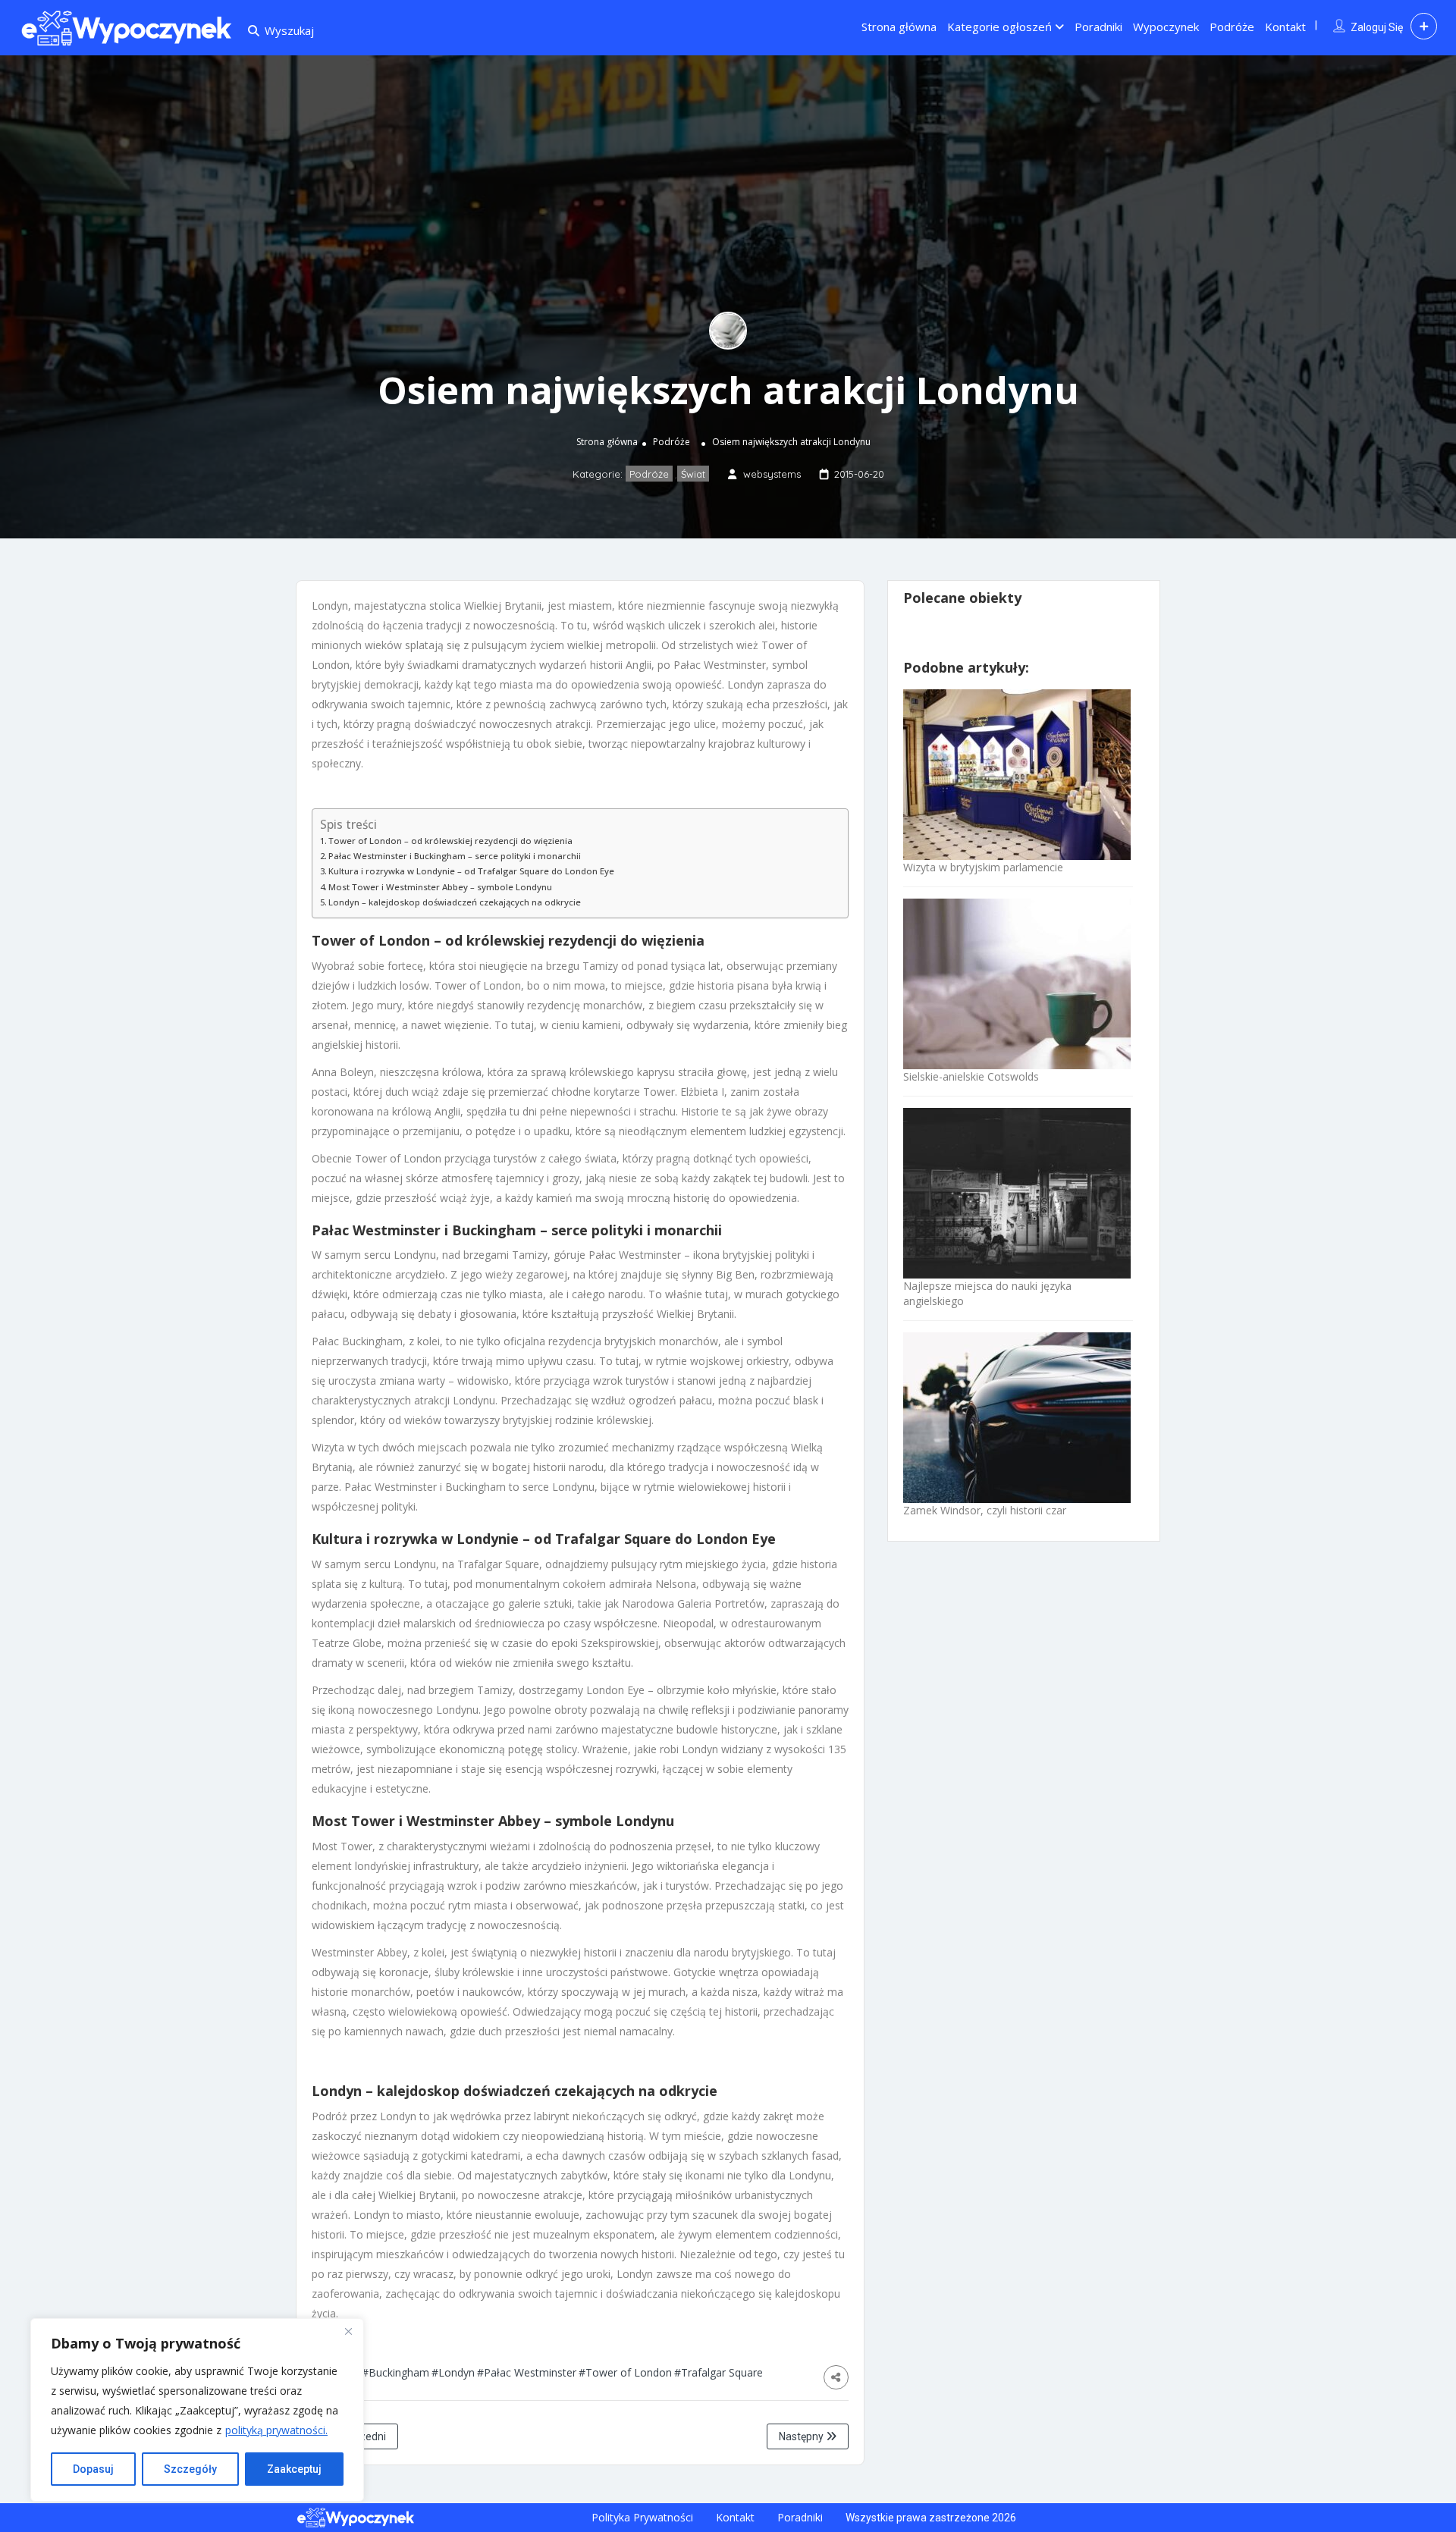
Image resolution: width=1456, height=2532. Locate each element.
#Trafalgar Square (719, 2372)
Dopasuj (93, 2469)
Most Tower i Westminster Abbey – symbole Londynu (440, 887)
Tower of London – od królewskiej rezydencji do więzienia (450, 841)
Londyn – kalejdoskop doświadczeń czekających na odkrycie (455, 902)
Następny (802, 2436)
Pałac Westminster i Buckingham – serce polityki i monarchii (455, 856)
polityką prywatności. (276, 2430)
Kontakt (1285, 27)
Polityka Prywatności (642, 2517)
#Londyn (453, 2372)
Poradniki (1098, 27)
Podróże (1232, 27)
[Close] (348, 2331)
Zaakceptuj (294, 2469)
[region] (197, 2410)
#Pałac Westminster (527, 2372)
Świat (693, 474)
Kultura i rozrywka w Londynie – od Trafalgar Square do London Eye (471, 871)
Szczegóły (190, 2469)
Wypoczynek (1166, 27)
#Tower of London (625, 2372)
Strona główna (899, 27)
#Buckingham (395, 2372)
